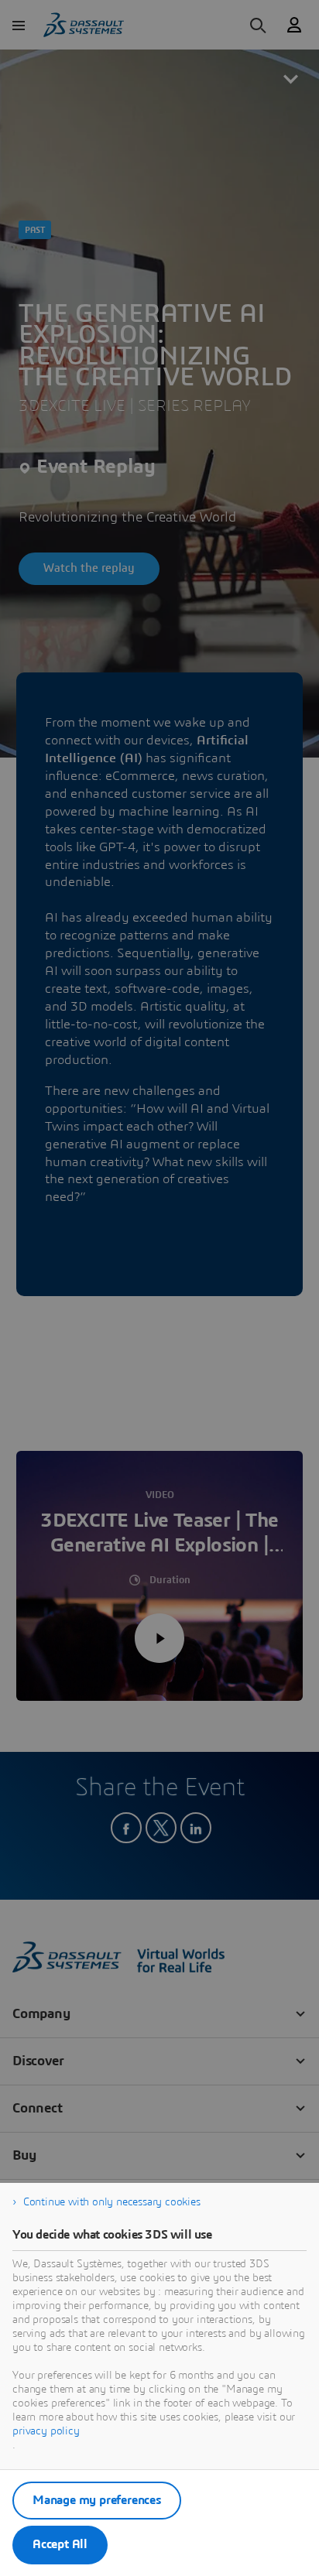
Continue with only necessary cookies (112, 2202)
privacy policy (46, 2431)
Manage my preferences (97, 2500)
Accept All (60, 2544)
